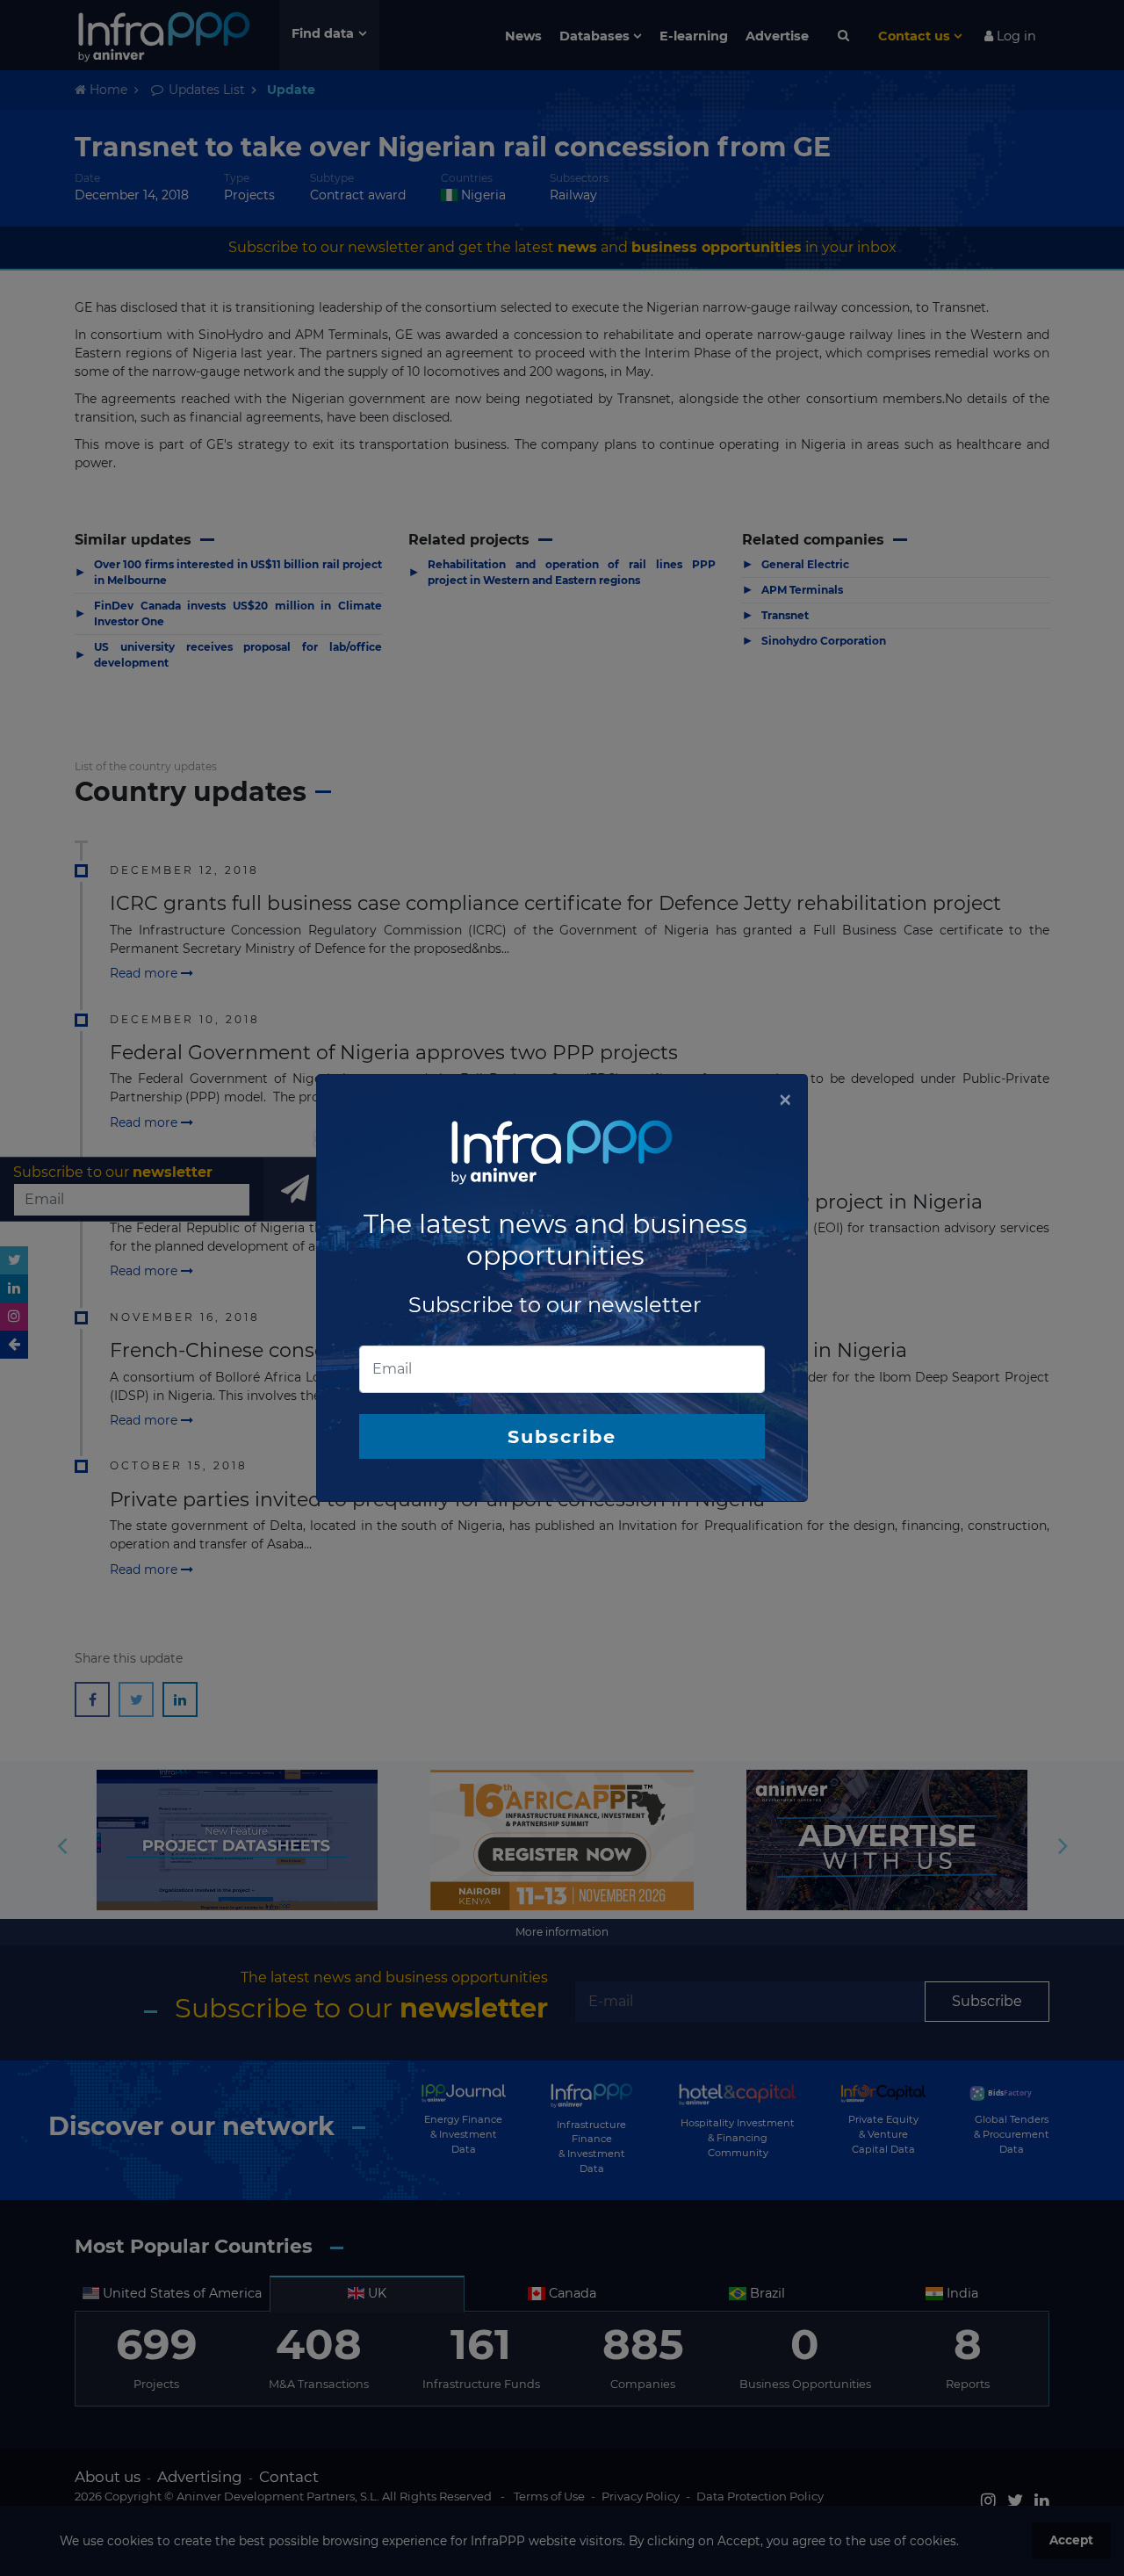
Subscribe (562, 1436)
